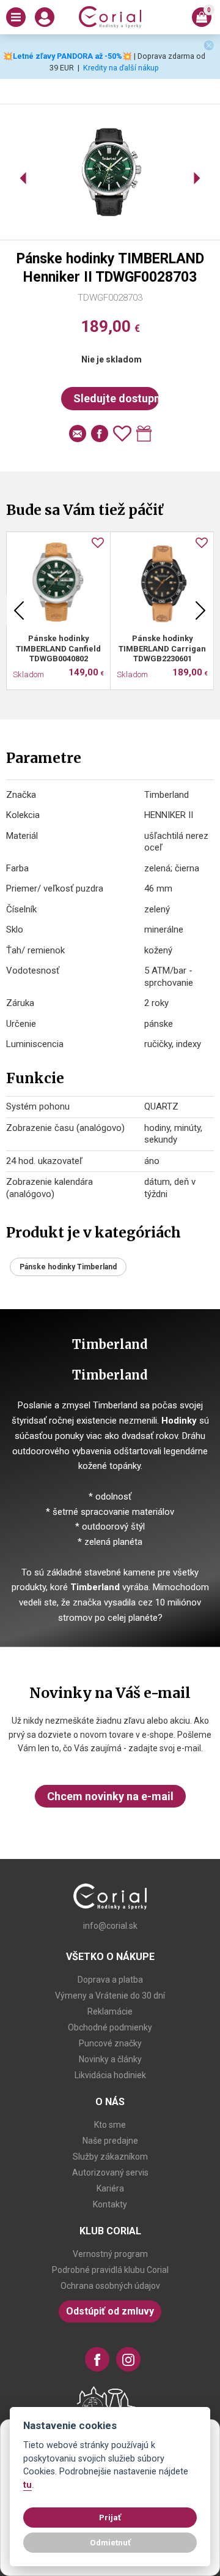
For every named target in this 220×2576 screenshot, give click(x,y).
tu (28, 2485)
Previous (19, 610)
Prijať (110, 2517)
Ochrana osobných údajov (110, 2286)
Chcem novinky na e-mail (110, 1796)
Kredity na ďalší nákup (121, 68)
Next (200, 610)
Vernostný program (110, 2254)
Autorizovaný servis (110, 2172)
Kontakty (110, 2204)
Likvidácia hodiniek (110, 2075)
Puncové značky (110, 2043)
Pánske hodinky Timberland (68, 1267)
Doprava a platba (110, 1980)
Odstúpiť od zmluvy (110, 2311)
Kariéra (110, 2188)
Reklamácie (110, 2011)
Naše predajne (110, 2141)
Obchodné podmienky (110, 2027)
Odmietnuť (110, 2542)
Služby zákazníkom (110, 2157)
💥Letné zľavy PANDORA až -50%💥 (68, 56)
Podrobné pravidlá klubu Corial (110, 2270)
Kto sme (110, 2125)
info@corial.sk (110, 1926)
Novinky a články (110, 2059)
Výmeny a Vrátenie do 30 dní (110, 1996)
